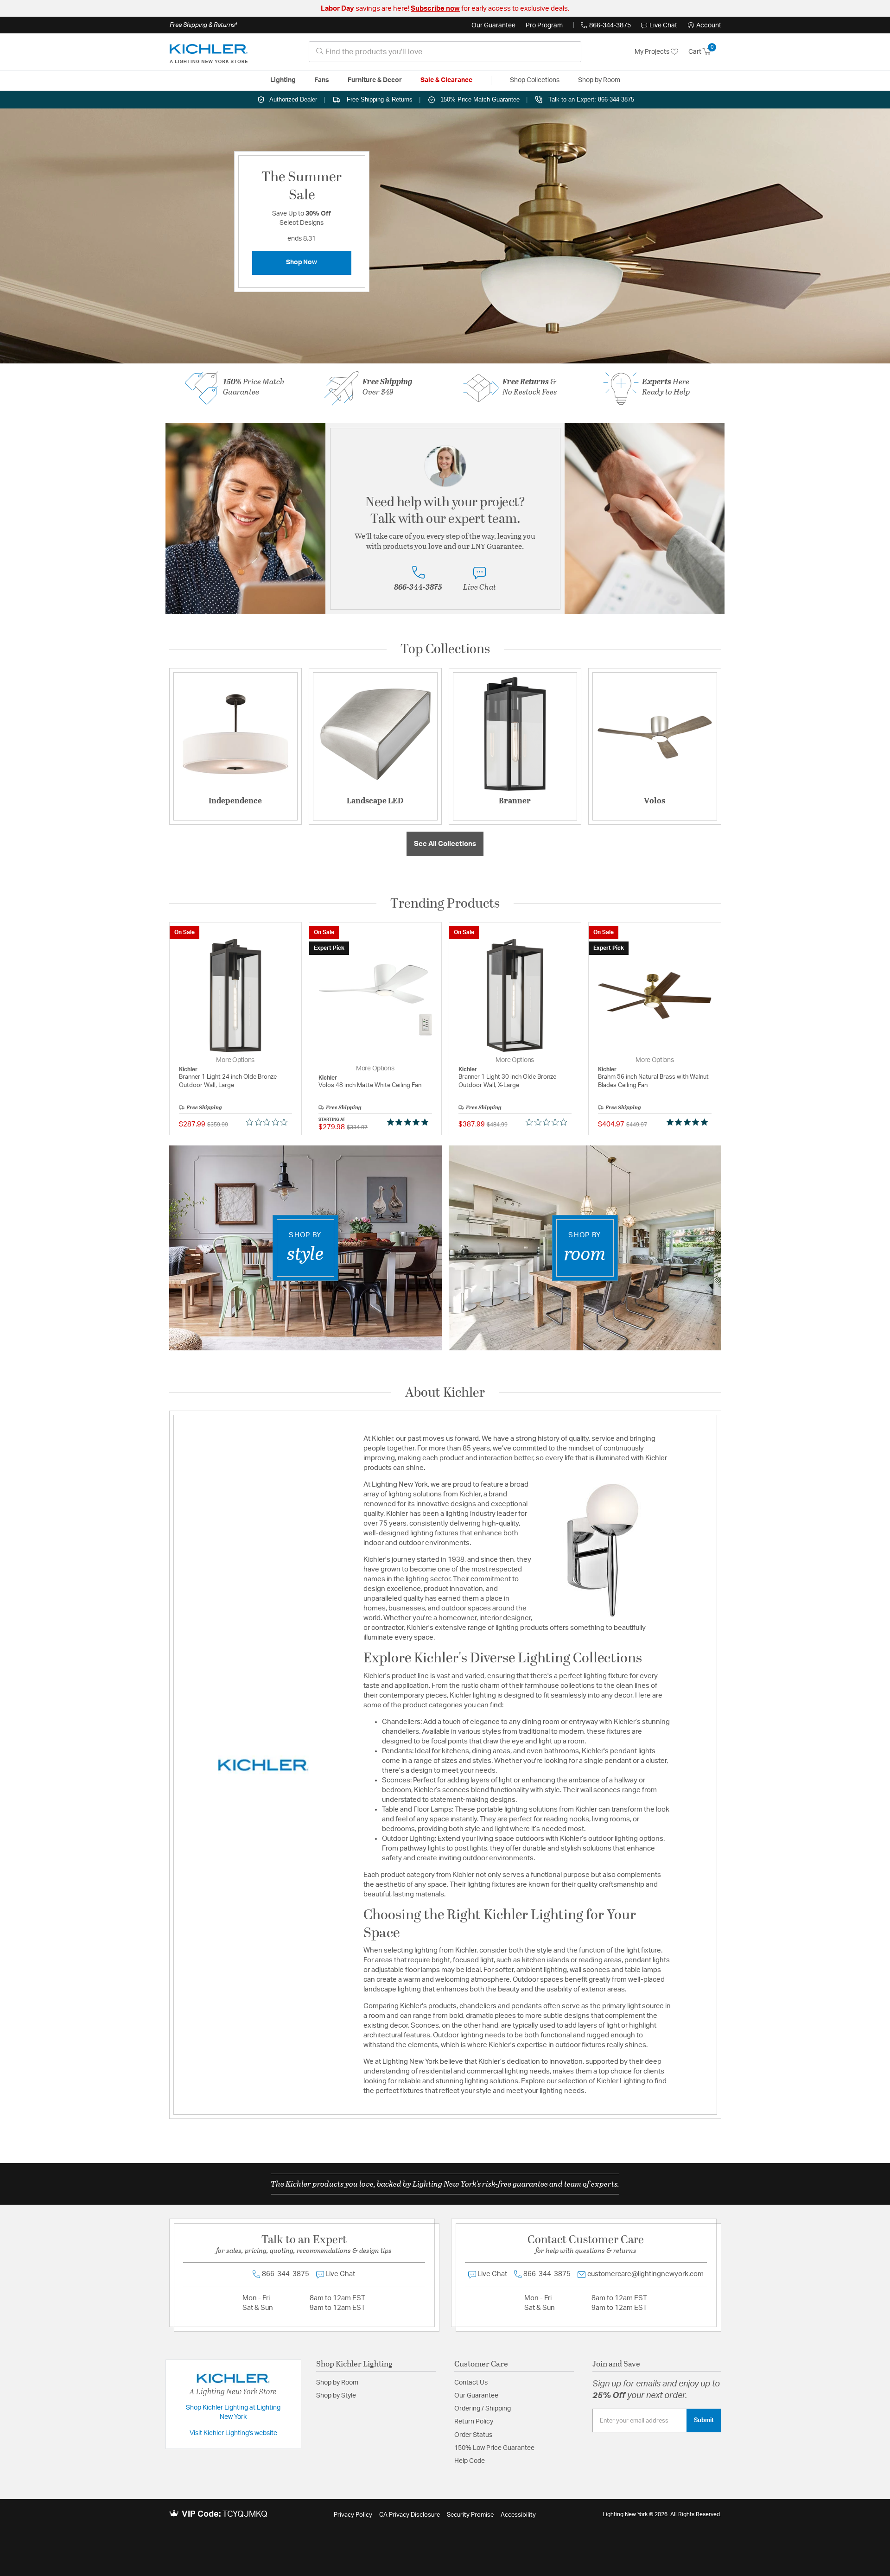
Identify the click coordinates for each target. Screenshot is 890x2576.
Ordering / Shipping (483, 2409)
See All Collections (445, 844)
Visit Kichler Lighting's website (233, 2433)
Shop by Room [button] (599, 80)
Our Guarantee (493, 25)
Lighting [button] (283, 80)
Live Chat (663, 25)
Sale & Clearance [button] (446, 80)
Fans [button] (322, 80)
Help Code (470, 2461)
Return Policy (474, 2422)
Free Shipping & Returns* (203, 25)
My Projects (653, 52)
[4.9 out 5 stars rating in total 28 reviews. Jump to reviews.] (689, 1122)
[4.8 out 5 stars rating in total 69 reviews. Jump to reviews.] (410, 1122)
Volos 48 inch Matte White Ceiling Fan (370, 1085)
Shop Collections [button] (535, 80)
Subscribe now (435, 9)
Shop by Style (336, 2396)
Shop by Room (337, 2383)
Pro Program (544, 25)
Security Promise (470, 2515)
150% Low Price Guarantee (494, 2448)
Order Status (473, 2435)
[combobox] (445, 52)
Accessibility (518, 2515)
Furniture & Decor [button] (375, 80)
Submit (704, 2420)
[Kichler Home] (209, 52)
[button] (705, 25)
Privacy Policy (353, 2515)
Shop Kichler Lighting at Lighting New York (233, 2412)
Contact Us (471, 2383)
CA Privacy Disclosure (410, 2515)
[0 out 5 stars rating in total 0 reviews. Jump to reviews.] (269, 1122)
